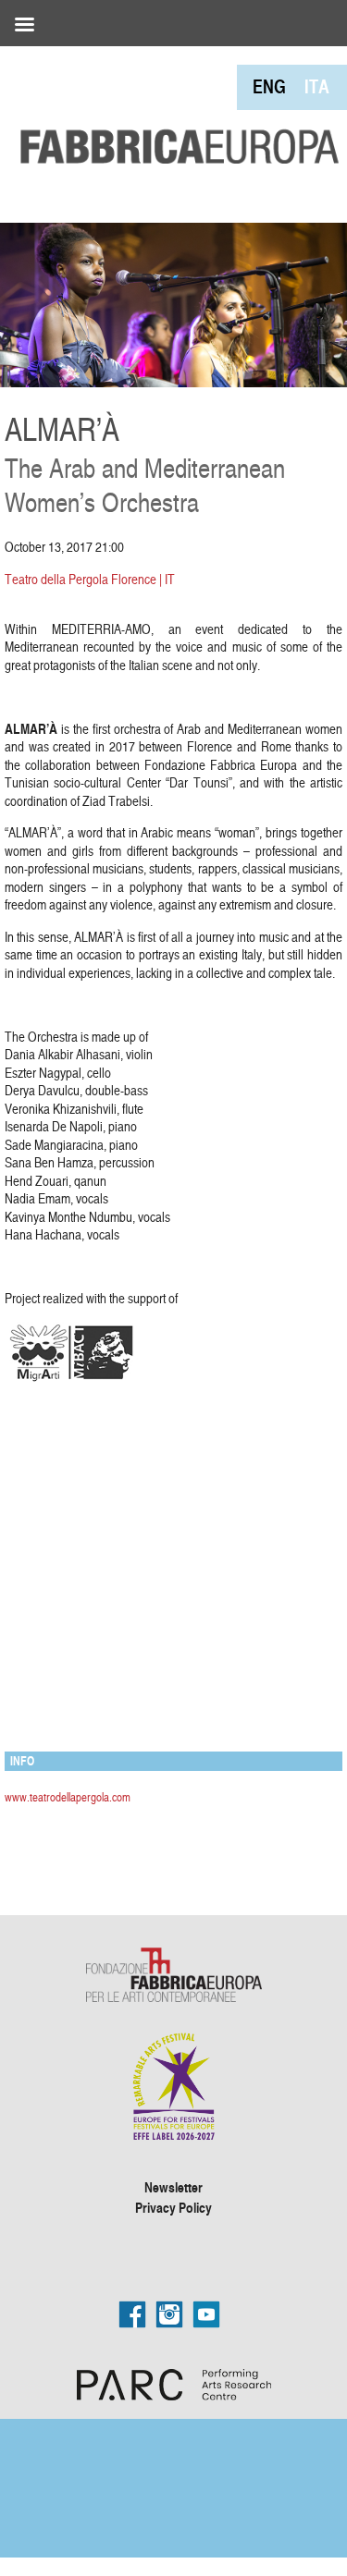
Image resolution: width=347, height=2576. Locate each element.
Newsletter (173, 2187)
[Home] (173, 107)
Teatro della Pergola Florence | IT (90, 579)
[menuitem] (269, 86)
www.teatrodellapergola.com (68, 1797)
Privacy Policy (173, 2207)
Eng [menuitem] (269, 86)
